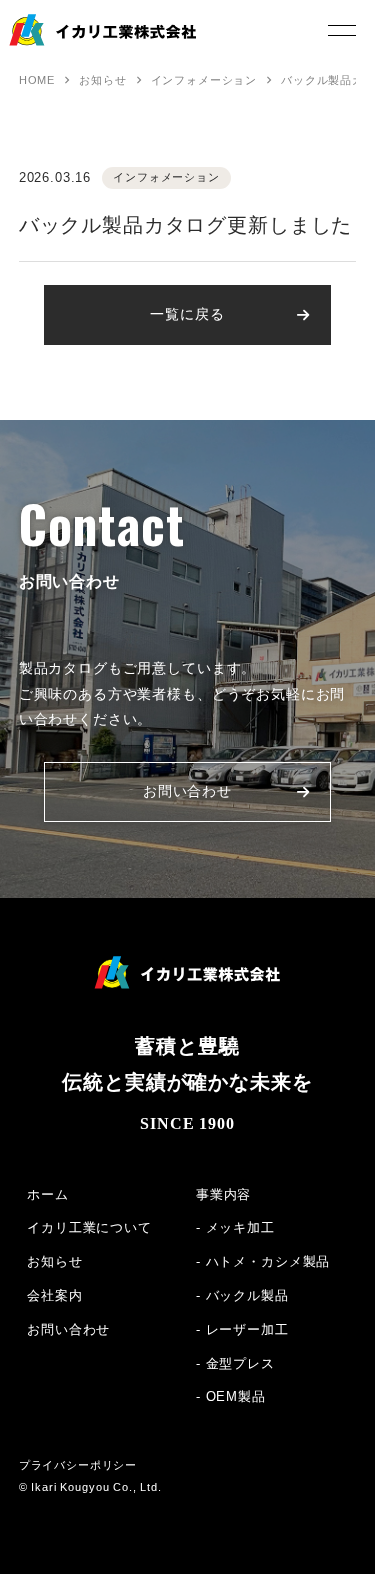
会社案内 (54, 1295)
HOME (37, 80)
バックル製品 (247, 1295)
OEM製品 (236, 1396)
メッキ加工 (240, 1227)
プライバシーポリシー (78, 1465)
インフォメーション (204, 80)
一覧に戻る (187, 314)
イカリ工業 (188, 972)
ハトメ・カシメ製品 (268, 1261)
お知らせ (102, 80)
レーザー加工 (247, 1329)
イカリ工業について (89, 1227)
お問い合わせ (187, 791)
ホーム (48, 1194)
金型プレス (240, 1363)
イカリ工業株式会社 (76, 45)
